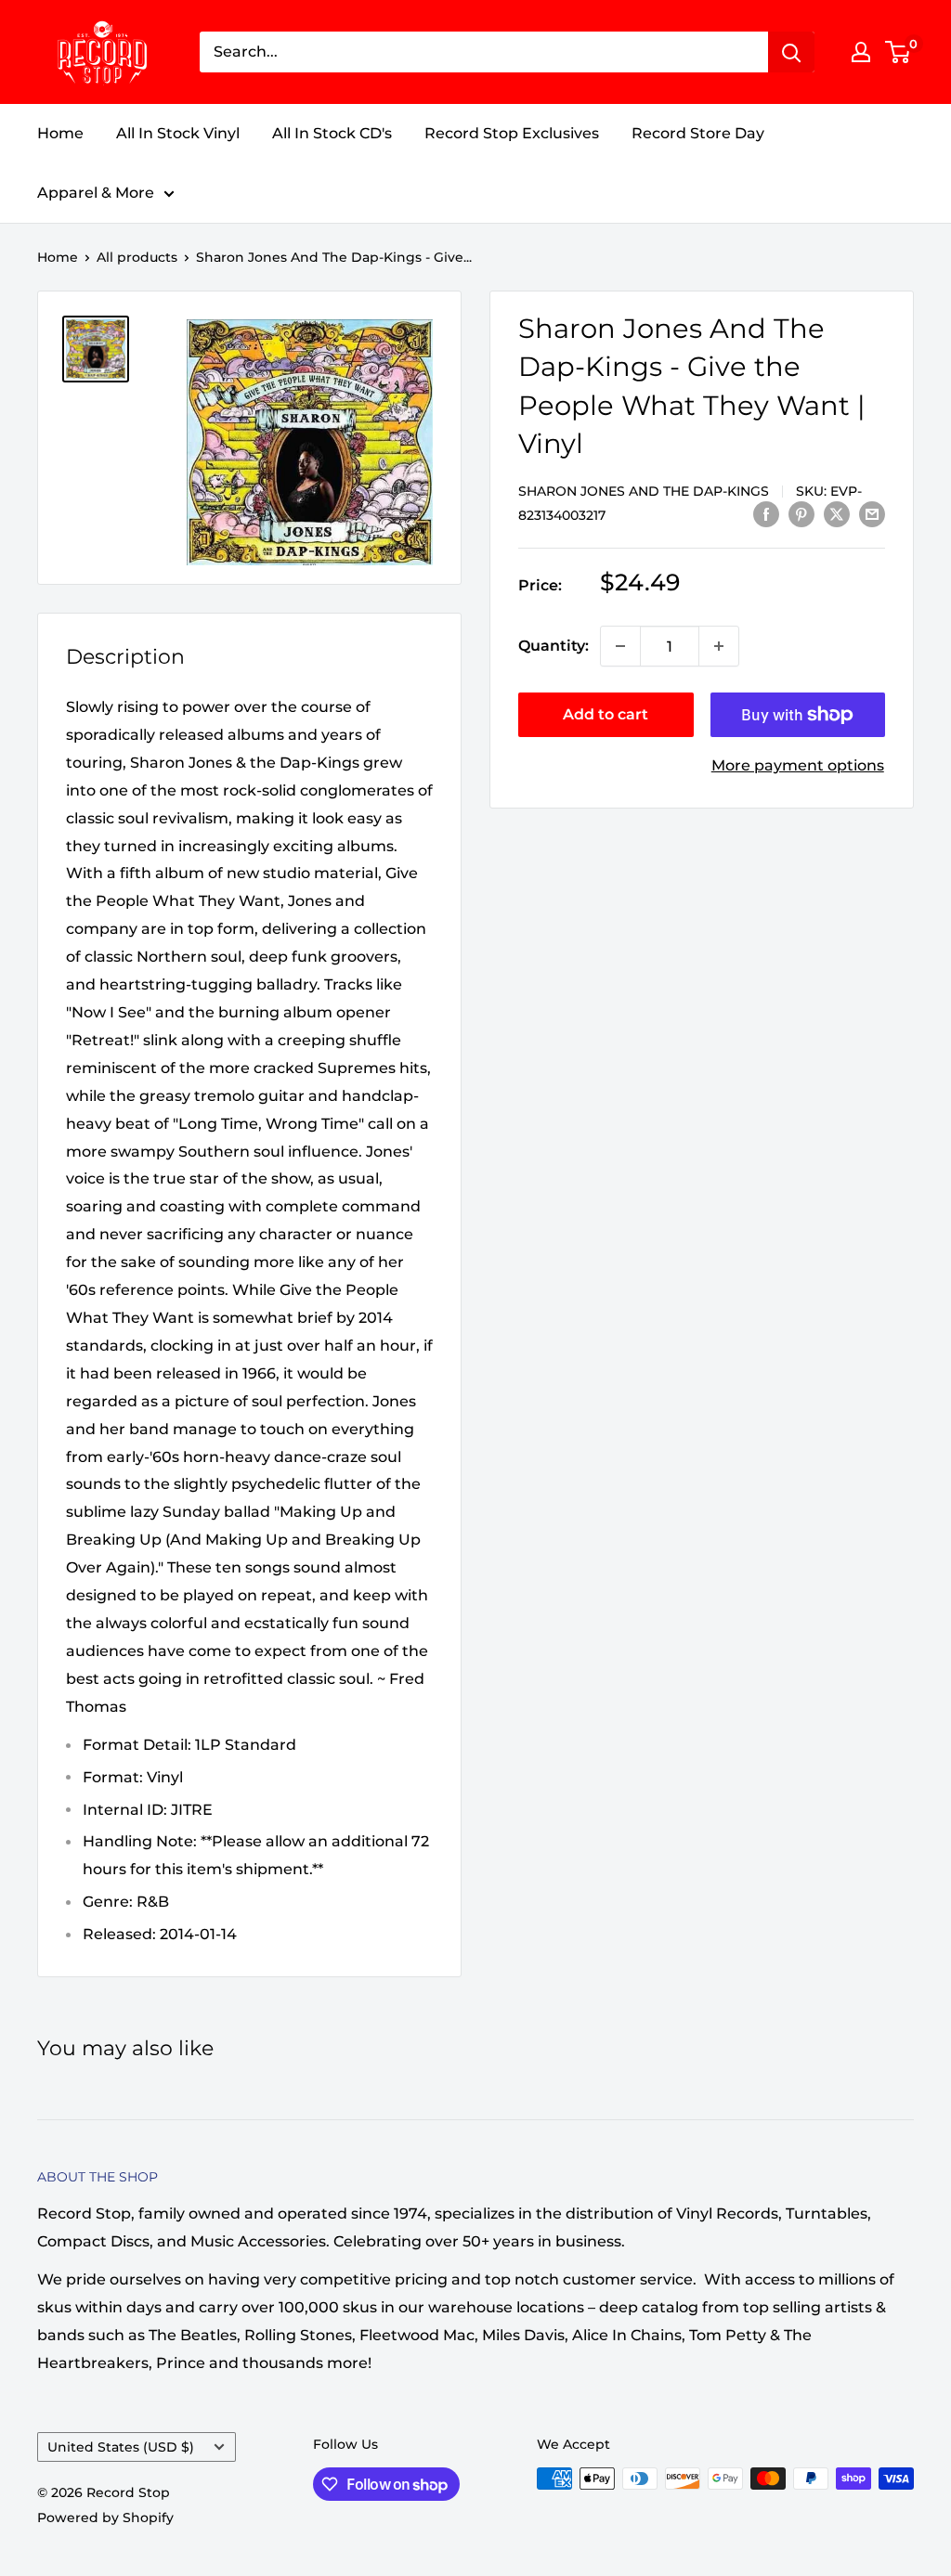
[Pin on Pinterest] (801, 513)
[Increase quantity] (719, 646)
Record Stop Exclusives (512, 133)
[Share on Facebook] (766, 513)
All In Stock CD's (332, 133)
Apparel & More (96, 193)
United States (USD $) (121, 2447)
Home (60, 133)
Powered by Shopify (105, 2518)
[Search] (791, 52)
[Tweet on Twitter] (837, 513)
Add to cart (606, 714)
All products (137, 257)
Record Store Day (698, 133)
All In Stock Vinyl (178, 133)
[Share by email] (872, 513)
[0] (899, 52)
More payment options (798, 765)
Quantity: (554, 646)
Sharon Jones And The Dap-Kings (644, 491)
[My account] (861, 52)
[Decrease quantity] (620, 646)
